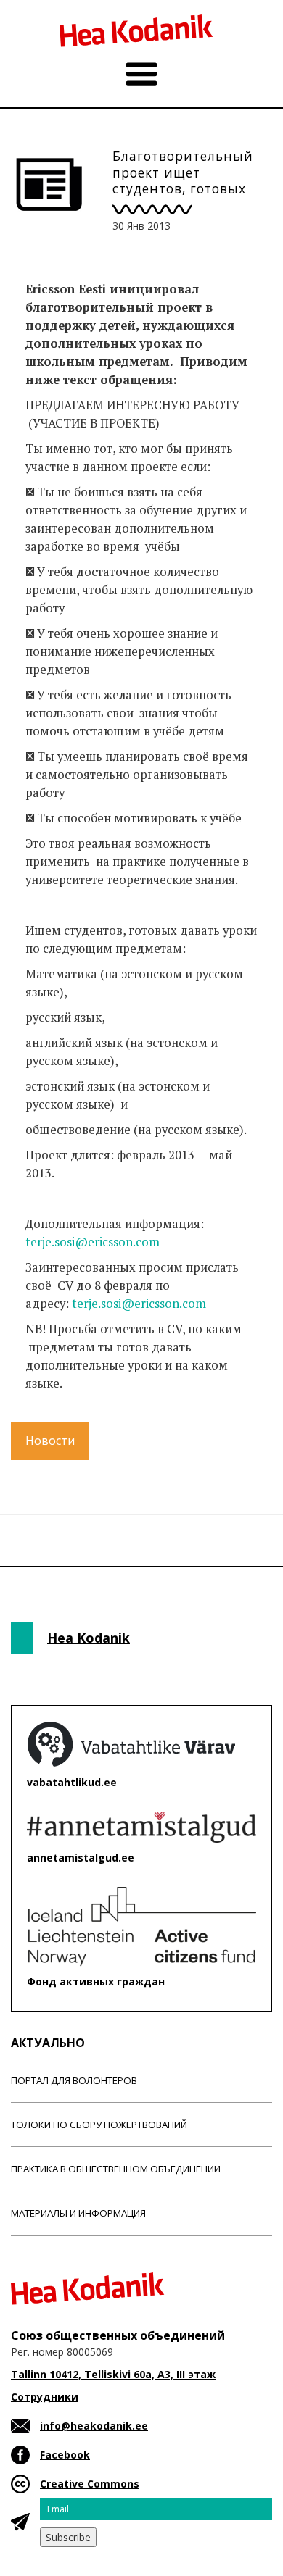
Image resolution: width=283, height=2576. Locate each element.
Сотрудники (45, 2397)
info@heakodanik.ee (94, 2426)
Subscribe (68, 2537)
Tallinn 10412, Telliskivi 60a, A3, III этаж (113, 2374)
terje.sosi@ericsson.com (93, 1242)
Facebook (65, 2455)
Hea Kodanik (89, 1638)
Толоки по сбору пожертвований (99, 2125)
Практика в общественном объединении (116, 2169)
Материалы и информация (78, 2213)
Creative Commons (90, 2484)
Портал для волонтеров (74, 2080)
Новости (50, 1441)
